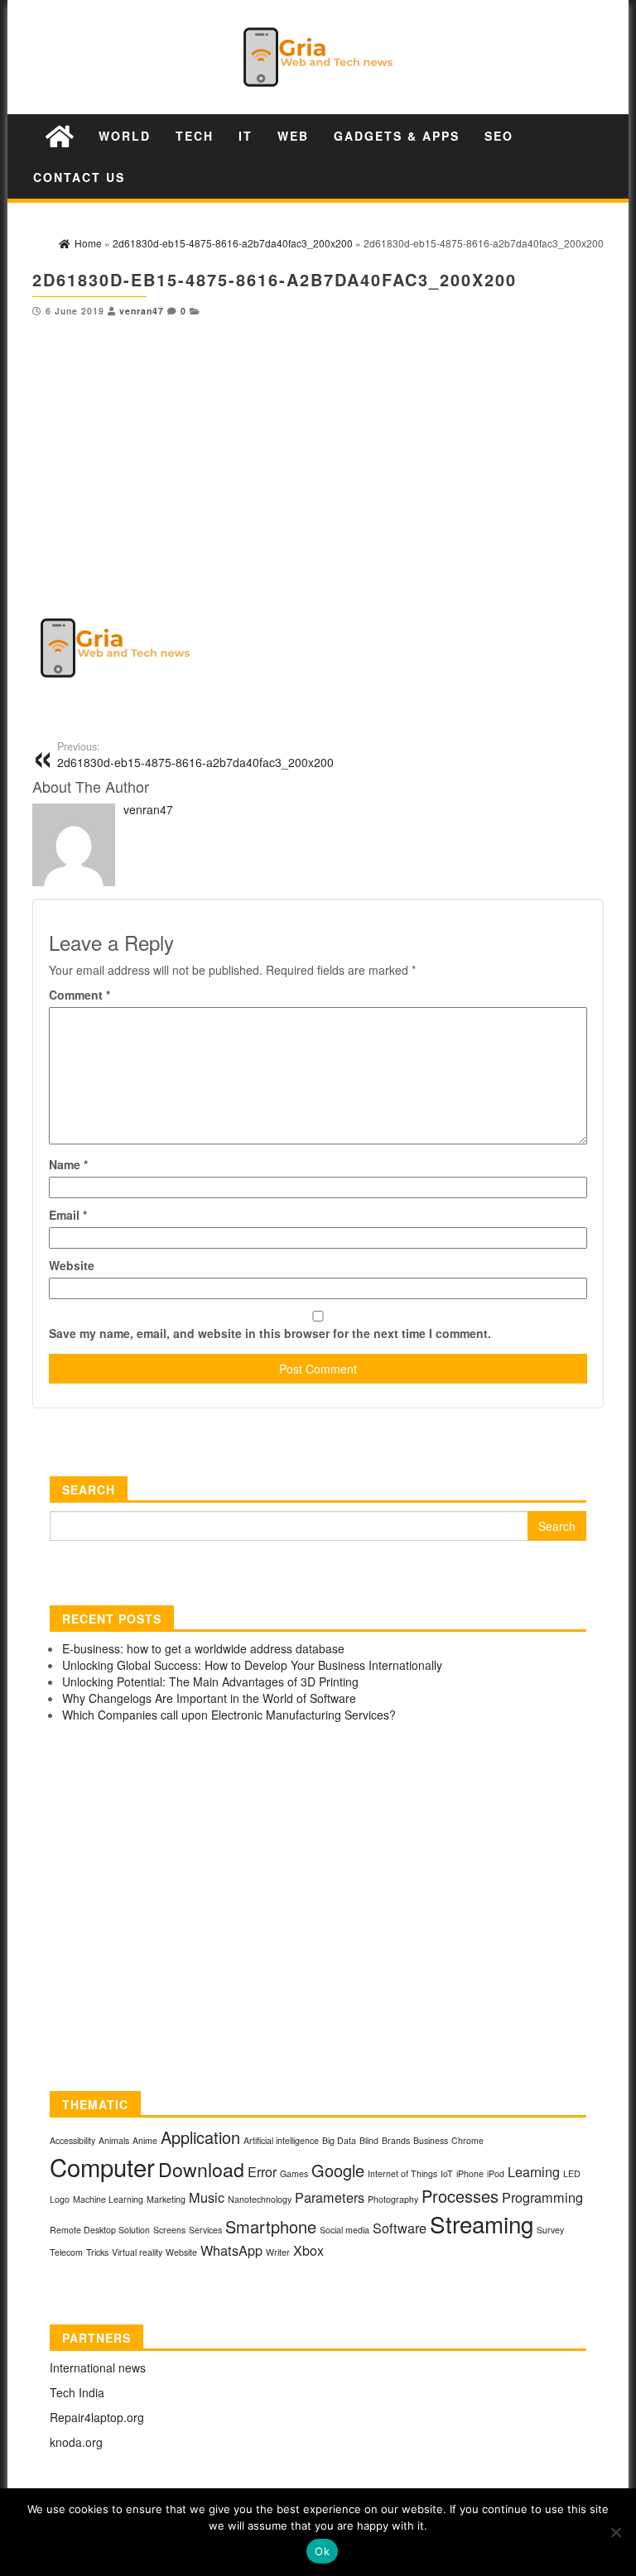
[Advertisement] (318, 441)
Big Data (339, 2140)
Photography (393, 2199)
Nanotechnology (260, 2199)
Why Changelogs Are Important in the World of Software (209, 1698)
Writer (278, 2252)
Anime (145, 2140)
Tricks (97, 2252)
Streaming (482, 2223)
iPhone (470, 2173)
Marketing (166, 2199)
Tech (195, 136)
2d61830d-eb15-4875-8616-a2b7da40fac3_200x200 (195, 755)
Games (294, 2173)
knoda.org (76, 2442)
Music (207, 2197)
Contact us (79, 177)
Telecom (66, 2252)
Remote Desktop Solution (100, 2230)
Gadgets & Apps (397, 136)
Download (201, 2169)
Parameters (330, 2197)
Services (205, 2230)
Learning (534, 2171)
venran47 (142, 311)
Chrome (467, 2140)
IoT (447, 2173)
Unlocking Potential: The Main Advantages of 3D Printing (210, 1681)
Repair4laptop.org (97, 2417)
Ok (322, 2551)
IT (246, 136)
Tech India (77, 2392)
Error (262, 2171)
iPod (496, 2173)
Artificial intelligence (281, 2140)
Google (338, 2170)
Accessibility (72, 2140)
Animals (114, 2140)
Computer (102, 2166)
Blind (369, 2140)
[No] (615, 2532)
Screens (169, 2230)
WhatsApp (231, 2250)
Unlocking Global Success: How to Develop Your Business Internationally (252, 1665)
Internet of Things (402, 2173)
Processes (460, 2196)
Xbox (308, 2250)
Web (293, 136)
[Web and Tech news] (60, 135)
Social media (344, 2230)
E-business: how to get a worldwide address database (203, 1648)
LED (572, 2173)
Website (72, 1265)
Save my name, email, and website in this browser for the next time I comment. (270, 1333)
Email (68, 1215)
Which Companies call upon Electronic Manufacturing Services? (229, 1715)
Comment (79, 995)
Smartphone (271, 2226)
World (125, 136)
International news (98, 2367)
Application (200, 2137)
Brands (396, 2140)
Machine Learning (108, 2199)
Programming (542, 2197)
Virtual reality (137, 2252)
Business (431, 2140)
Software (400, 2228)
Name (68, 1164)
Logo (60, 2199)
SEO (499, 136)
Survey (550, 2230)
